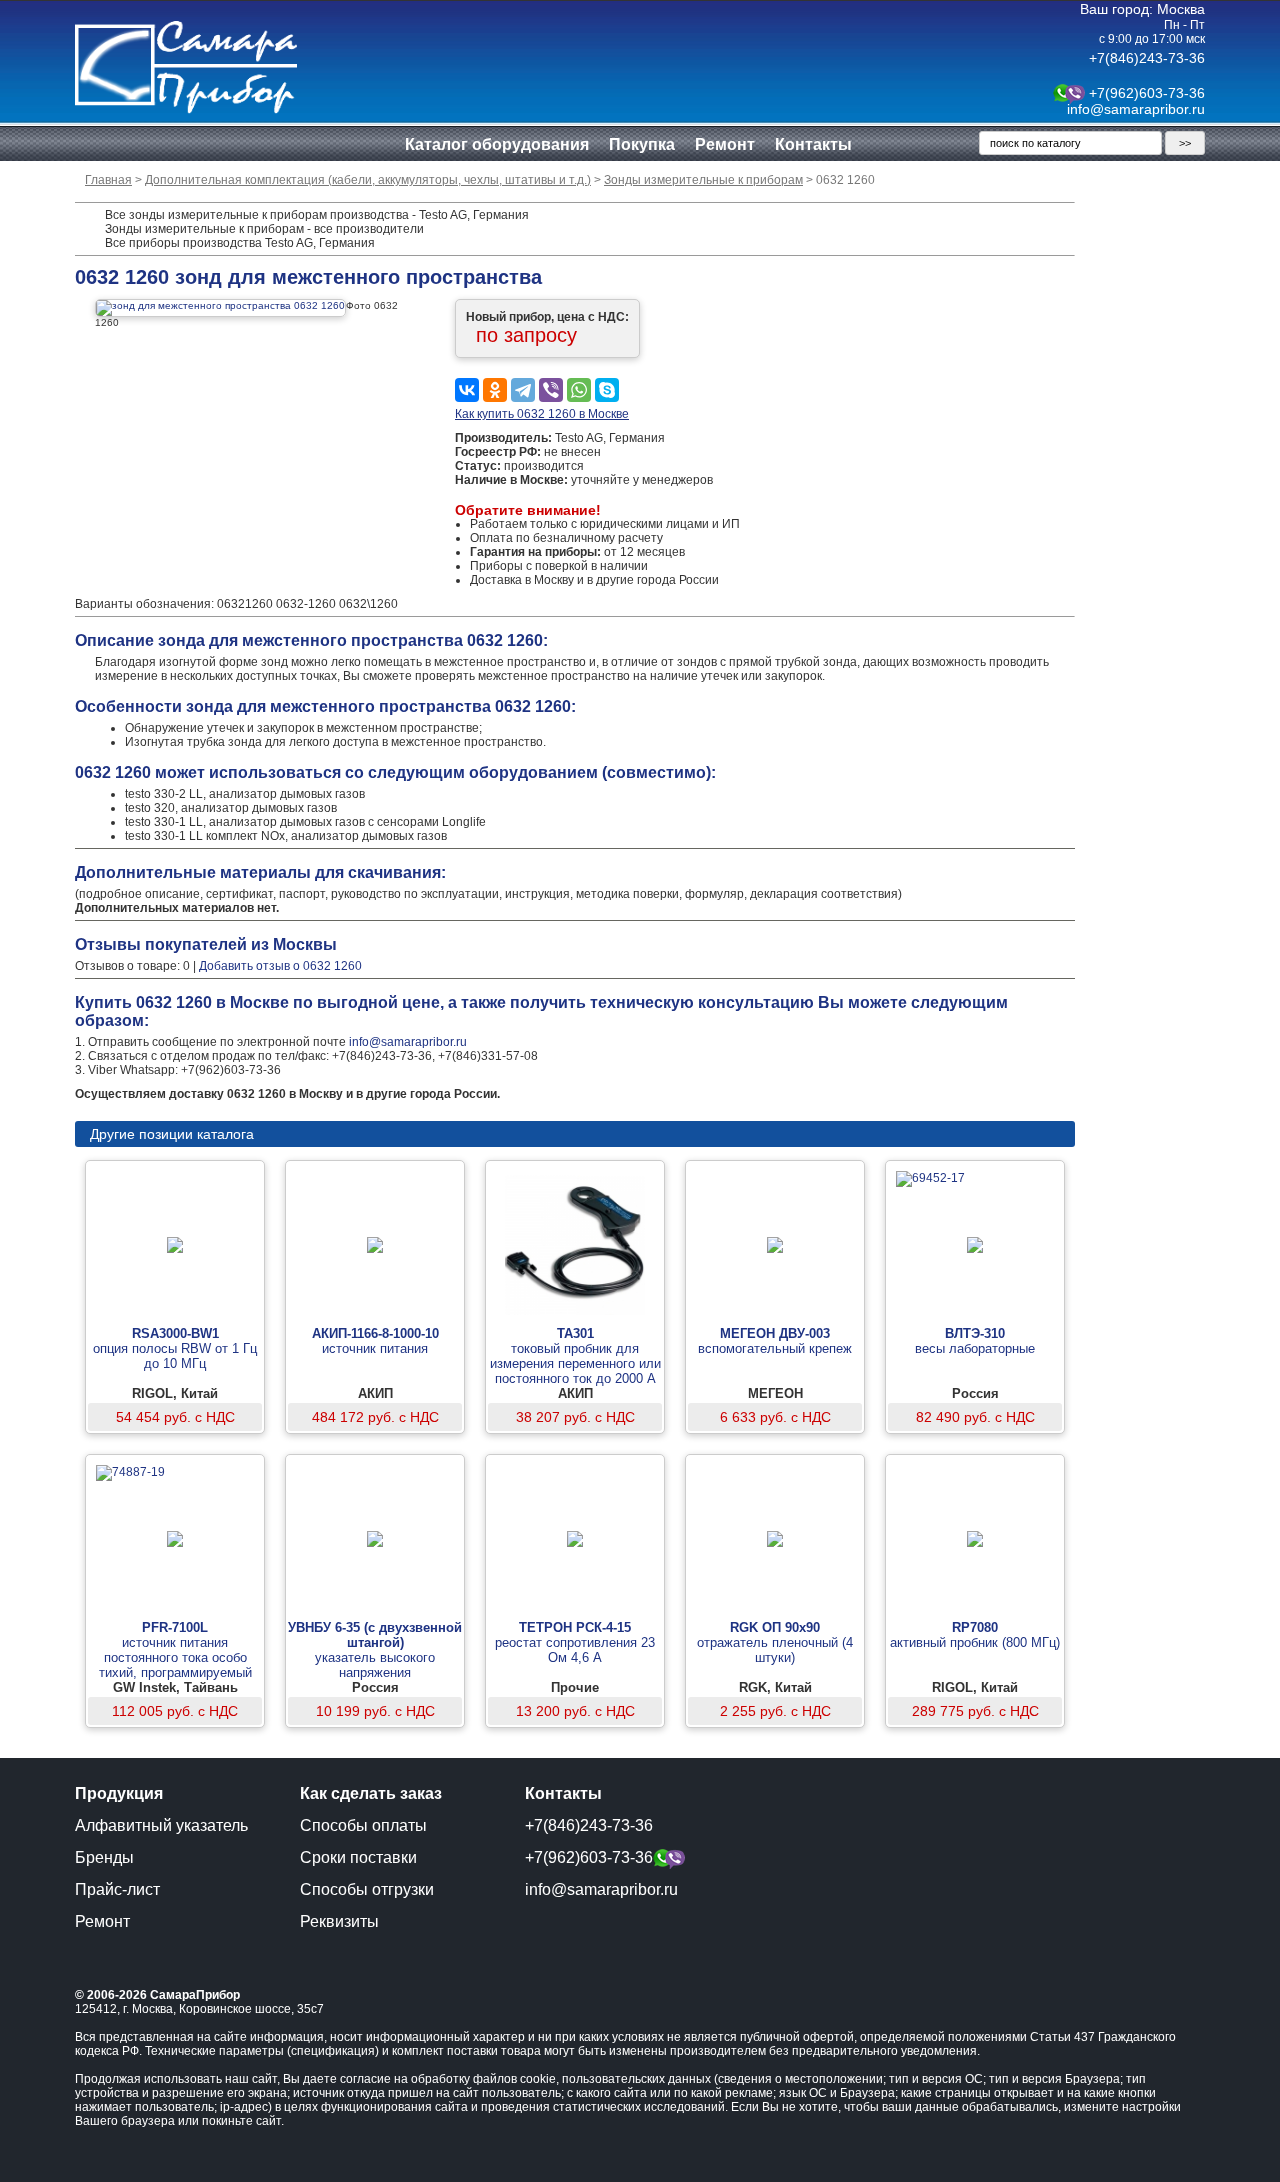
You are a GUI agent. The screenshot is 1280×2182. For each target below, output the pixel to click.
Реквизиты (339, 1921)
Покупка (642, 144)
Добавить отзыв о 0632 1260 (280, 966)
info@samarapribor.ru (1136, 109)
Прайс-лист (117, 1889)
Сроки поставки (358, 1857)
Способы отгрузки (367, 1889)
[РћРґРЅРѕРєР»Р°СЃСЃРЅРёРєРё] (495, 390)
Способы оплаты (363, 1825)
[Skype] (607, 390)
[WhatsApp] (579, 390)
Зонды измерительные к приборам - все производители (264, 229)
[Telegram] (523, 390)
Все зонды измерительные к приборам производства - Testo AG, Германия (317, 215)
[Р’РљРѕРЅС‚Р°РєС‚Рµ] (467, 390)
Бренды (104, 1857)
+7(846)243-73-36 (1147, 58)
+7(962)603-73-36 (1147, 93)
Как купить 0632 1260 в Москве (542, 414)
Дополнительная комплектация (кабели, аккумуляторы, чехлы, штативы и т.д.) (368, 180)
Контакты (813, 144)
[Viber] (551, 390)
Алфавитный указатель (161, 1825)
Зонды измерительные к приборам (703, 180)
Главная (108, 180)
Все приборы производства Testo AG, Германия (240, 243)
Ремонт (725, 144)
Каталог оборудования (497, 144)
